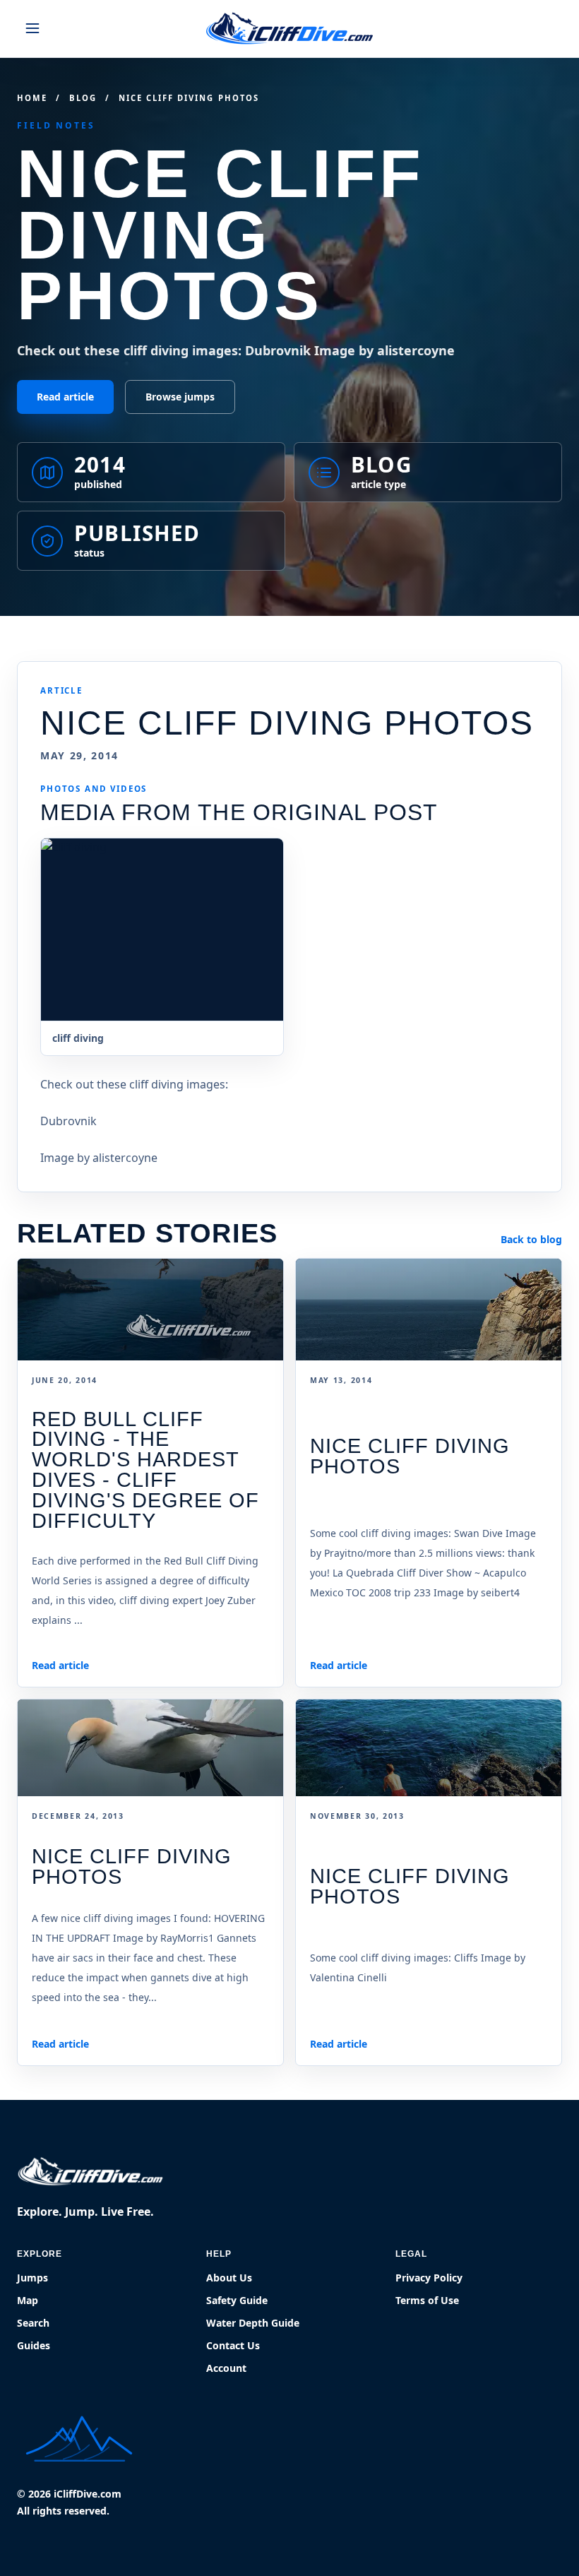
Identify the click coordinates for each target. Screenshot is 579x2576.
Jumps (32, 2278)
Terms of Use (427, 2300)
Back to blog (531, 1239)
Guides (34, 2345)
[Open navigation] (32, 28)
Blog (83, 98)
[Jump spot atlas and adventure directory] (289, 28)
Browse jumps (180, 397)
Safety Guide (237, 2300)
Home (32, 98)
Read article (65, 397)
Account (226, 2368)
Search (33, 2323)
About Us (229, 2278)
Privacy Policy (429, 2278)
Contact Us (233, 2345)
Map (28, 2300)
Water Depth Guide (253, 2323)
